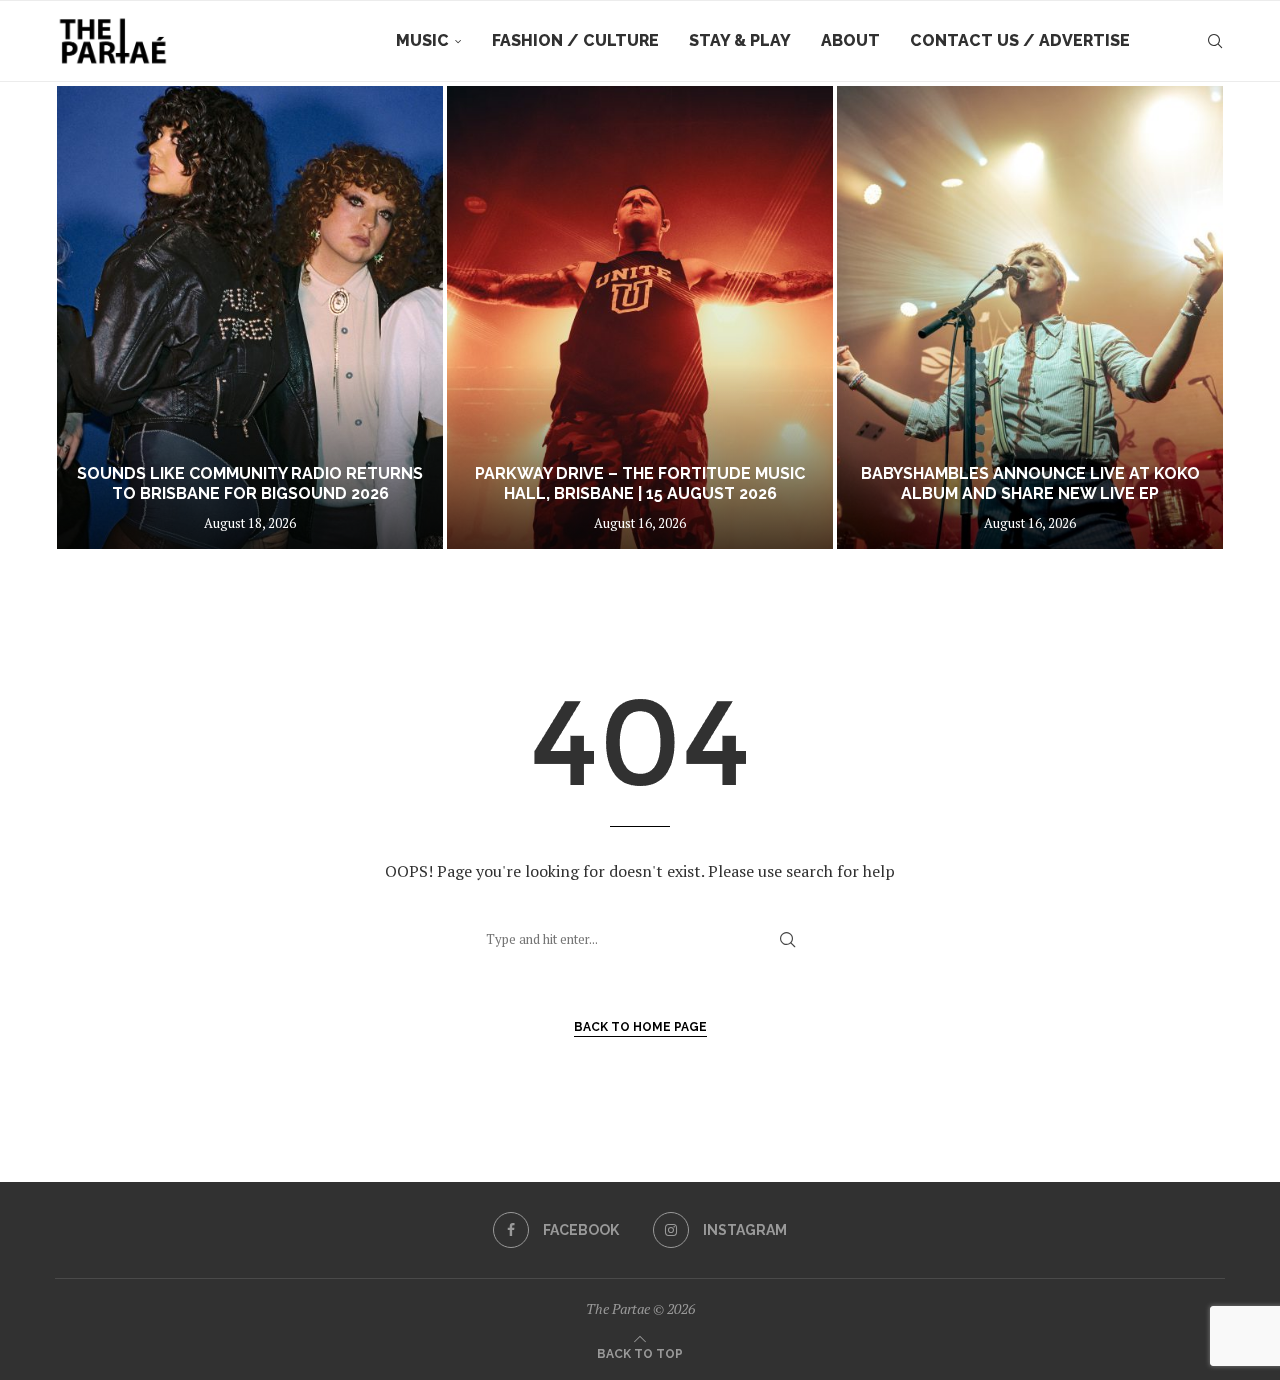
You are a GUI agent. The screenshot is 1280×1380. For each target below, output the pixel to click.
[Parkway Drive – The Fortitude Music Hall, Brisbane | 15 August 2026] (640, 317)
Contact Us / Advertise (1020, 40)
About (850, 40)
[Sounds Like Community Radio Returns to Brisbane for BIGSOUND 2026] (250, 317)
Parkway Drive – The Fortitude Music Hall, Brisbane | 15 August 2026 (640, 484)
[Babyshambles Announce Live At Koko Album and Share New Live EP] (1030, 317)
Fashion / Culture (575, 40)
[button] (92, 317)
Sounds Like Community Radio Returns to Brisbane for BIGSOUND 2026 (250, 484)
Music (422, 40)
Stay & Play (740, 40)
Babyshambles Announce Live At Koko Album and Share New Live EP (1030, 484)
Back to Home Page (640, 1027)
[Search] (1215, 41)
